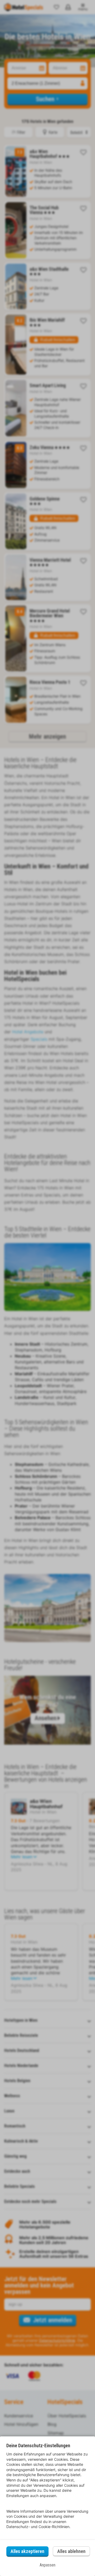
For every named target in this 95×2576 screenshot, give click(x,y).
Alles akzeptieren (27, 2551)
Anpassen (47, 2565)
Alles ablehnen (71, 2551)
